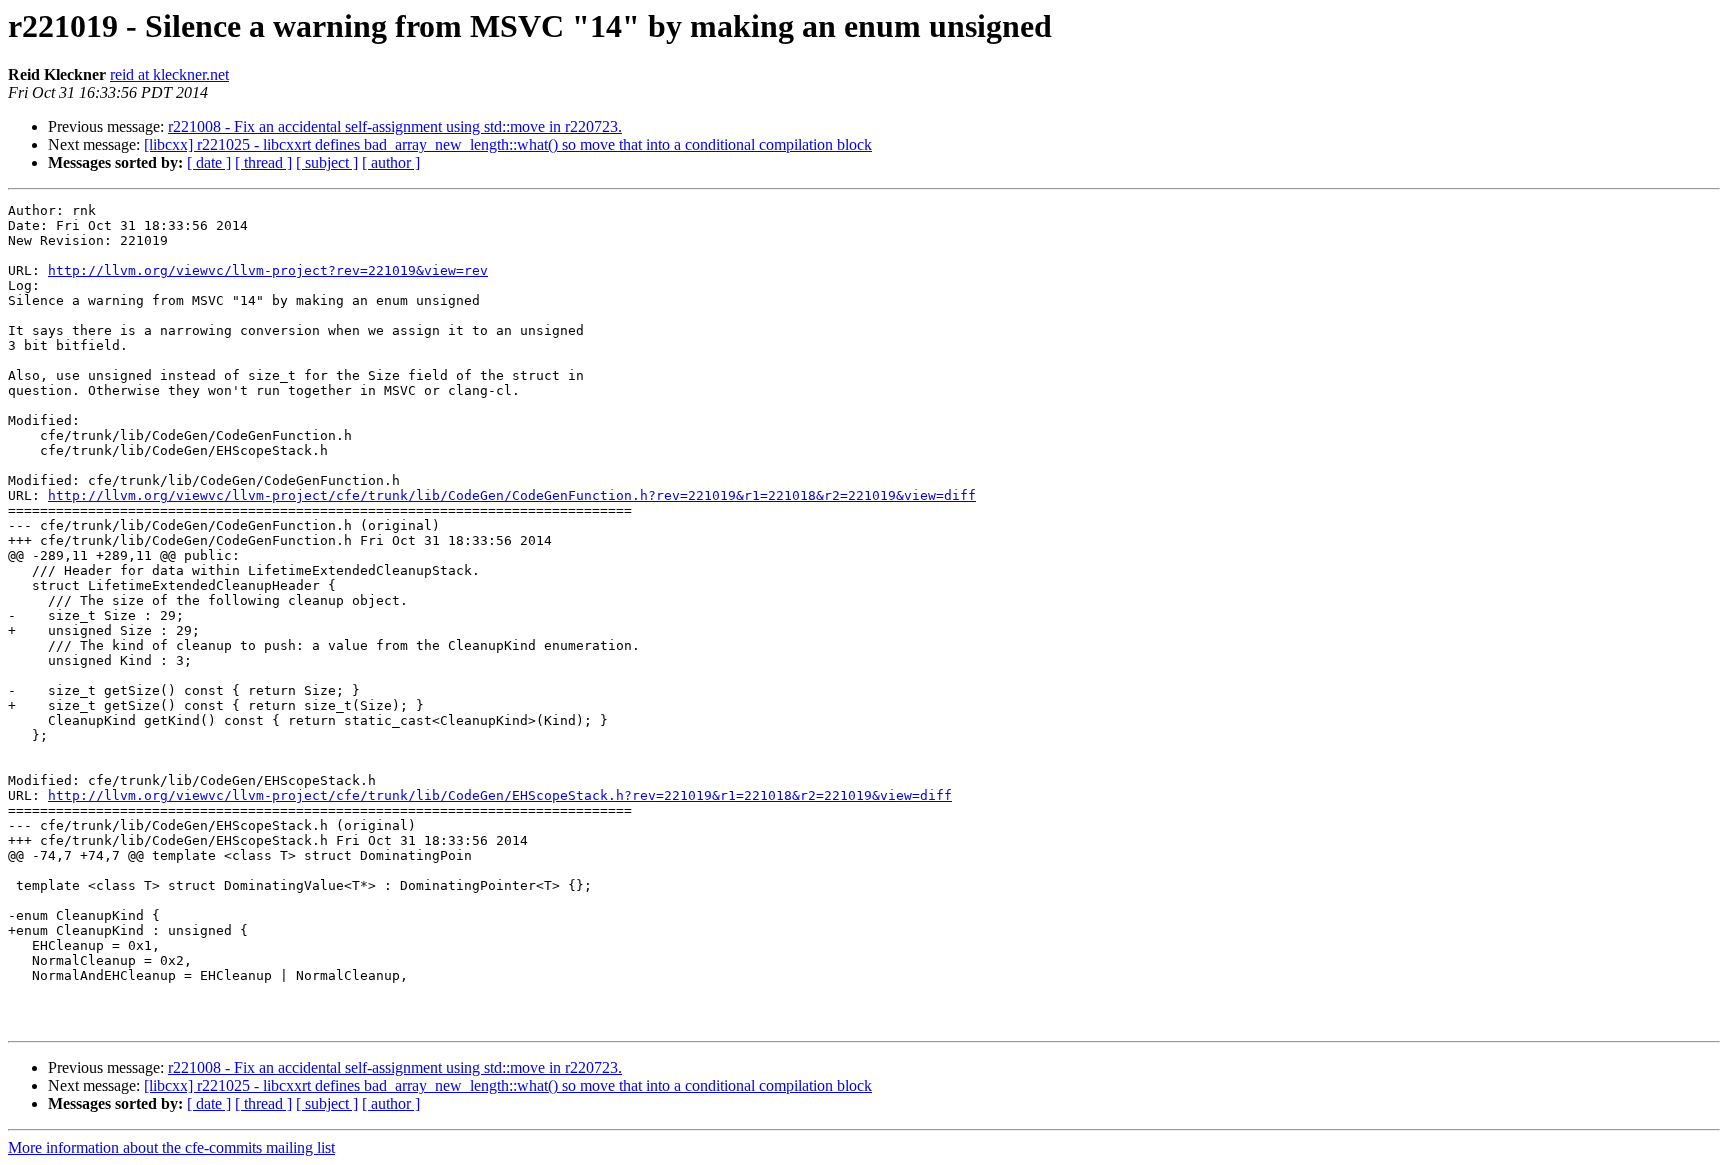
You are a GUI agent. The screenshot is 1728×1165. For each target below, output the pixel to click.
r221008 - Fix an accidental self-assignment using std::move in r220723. (395, 126)
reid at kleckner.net (169, 74)
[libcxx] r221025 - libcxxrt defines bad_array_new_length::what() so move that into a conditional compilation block (508, 144)
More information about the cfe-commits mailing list (171, 1147)
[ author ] (391, 162)
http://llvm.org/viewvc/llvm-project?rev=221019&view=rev (268, 270)
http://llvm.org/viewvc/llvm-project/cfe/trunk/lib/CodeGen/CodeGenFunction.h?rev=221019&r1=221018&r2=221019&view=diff (512, 495)
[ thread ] (263, 162)
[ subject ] (327, 162)
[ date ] (209, 162)
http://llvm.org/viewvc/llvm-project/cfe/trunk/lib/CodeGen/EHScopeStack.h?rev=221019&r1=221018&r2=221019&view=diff (500, 795)
